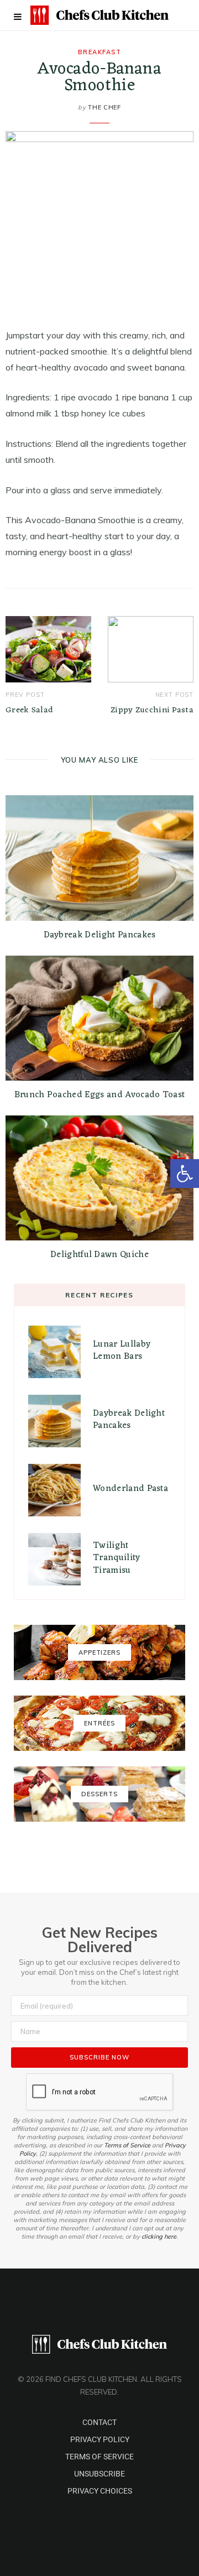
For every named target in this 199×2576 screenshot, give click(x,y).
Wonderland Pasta (130, 1489)
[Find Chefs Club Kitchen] (99, 15)
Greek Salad (29, 710)
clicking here (159, 2236)
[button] (185, 1174)
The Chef (104, 107)
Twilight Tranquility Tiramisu (117, 1558)
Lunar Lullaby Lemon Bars (122, 1350)
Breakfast (100, 52)
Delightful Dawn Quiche (99, 1255)
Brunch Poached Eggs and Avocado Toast (100, 1095)
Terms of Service (127, 2145)
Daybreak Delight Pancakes (100, 935)
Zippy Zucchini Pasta (152, 710)
